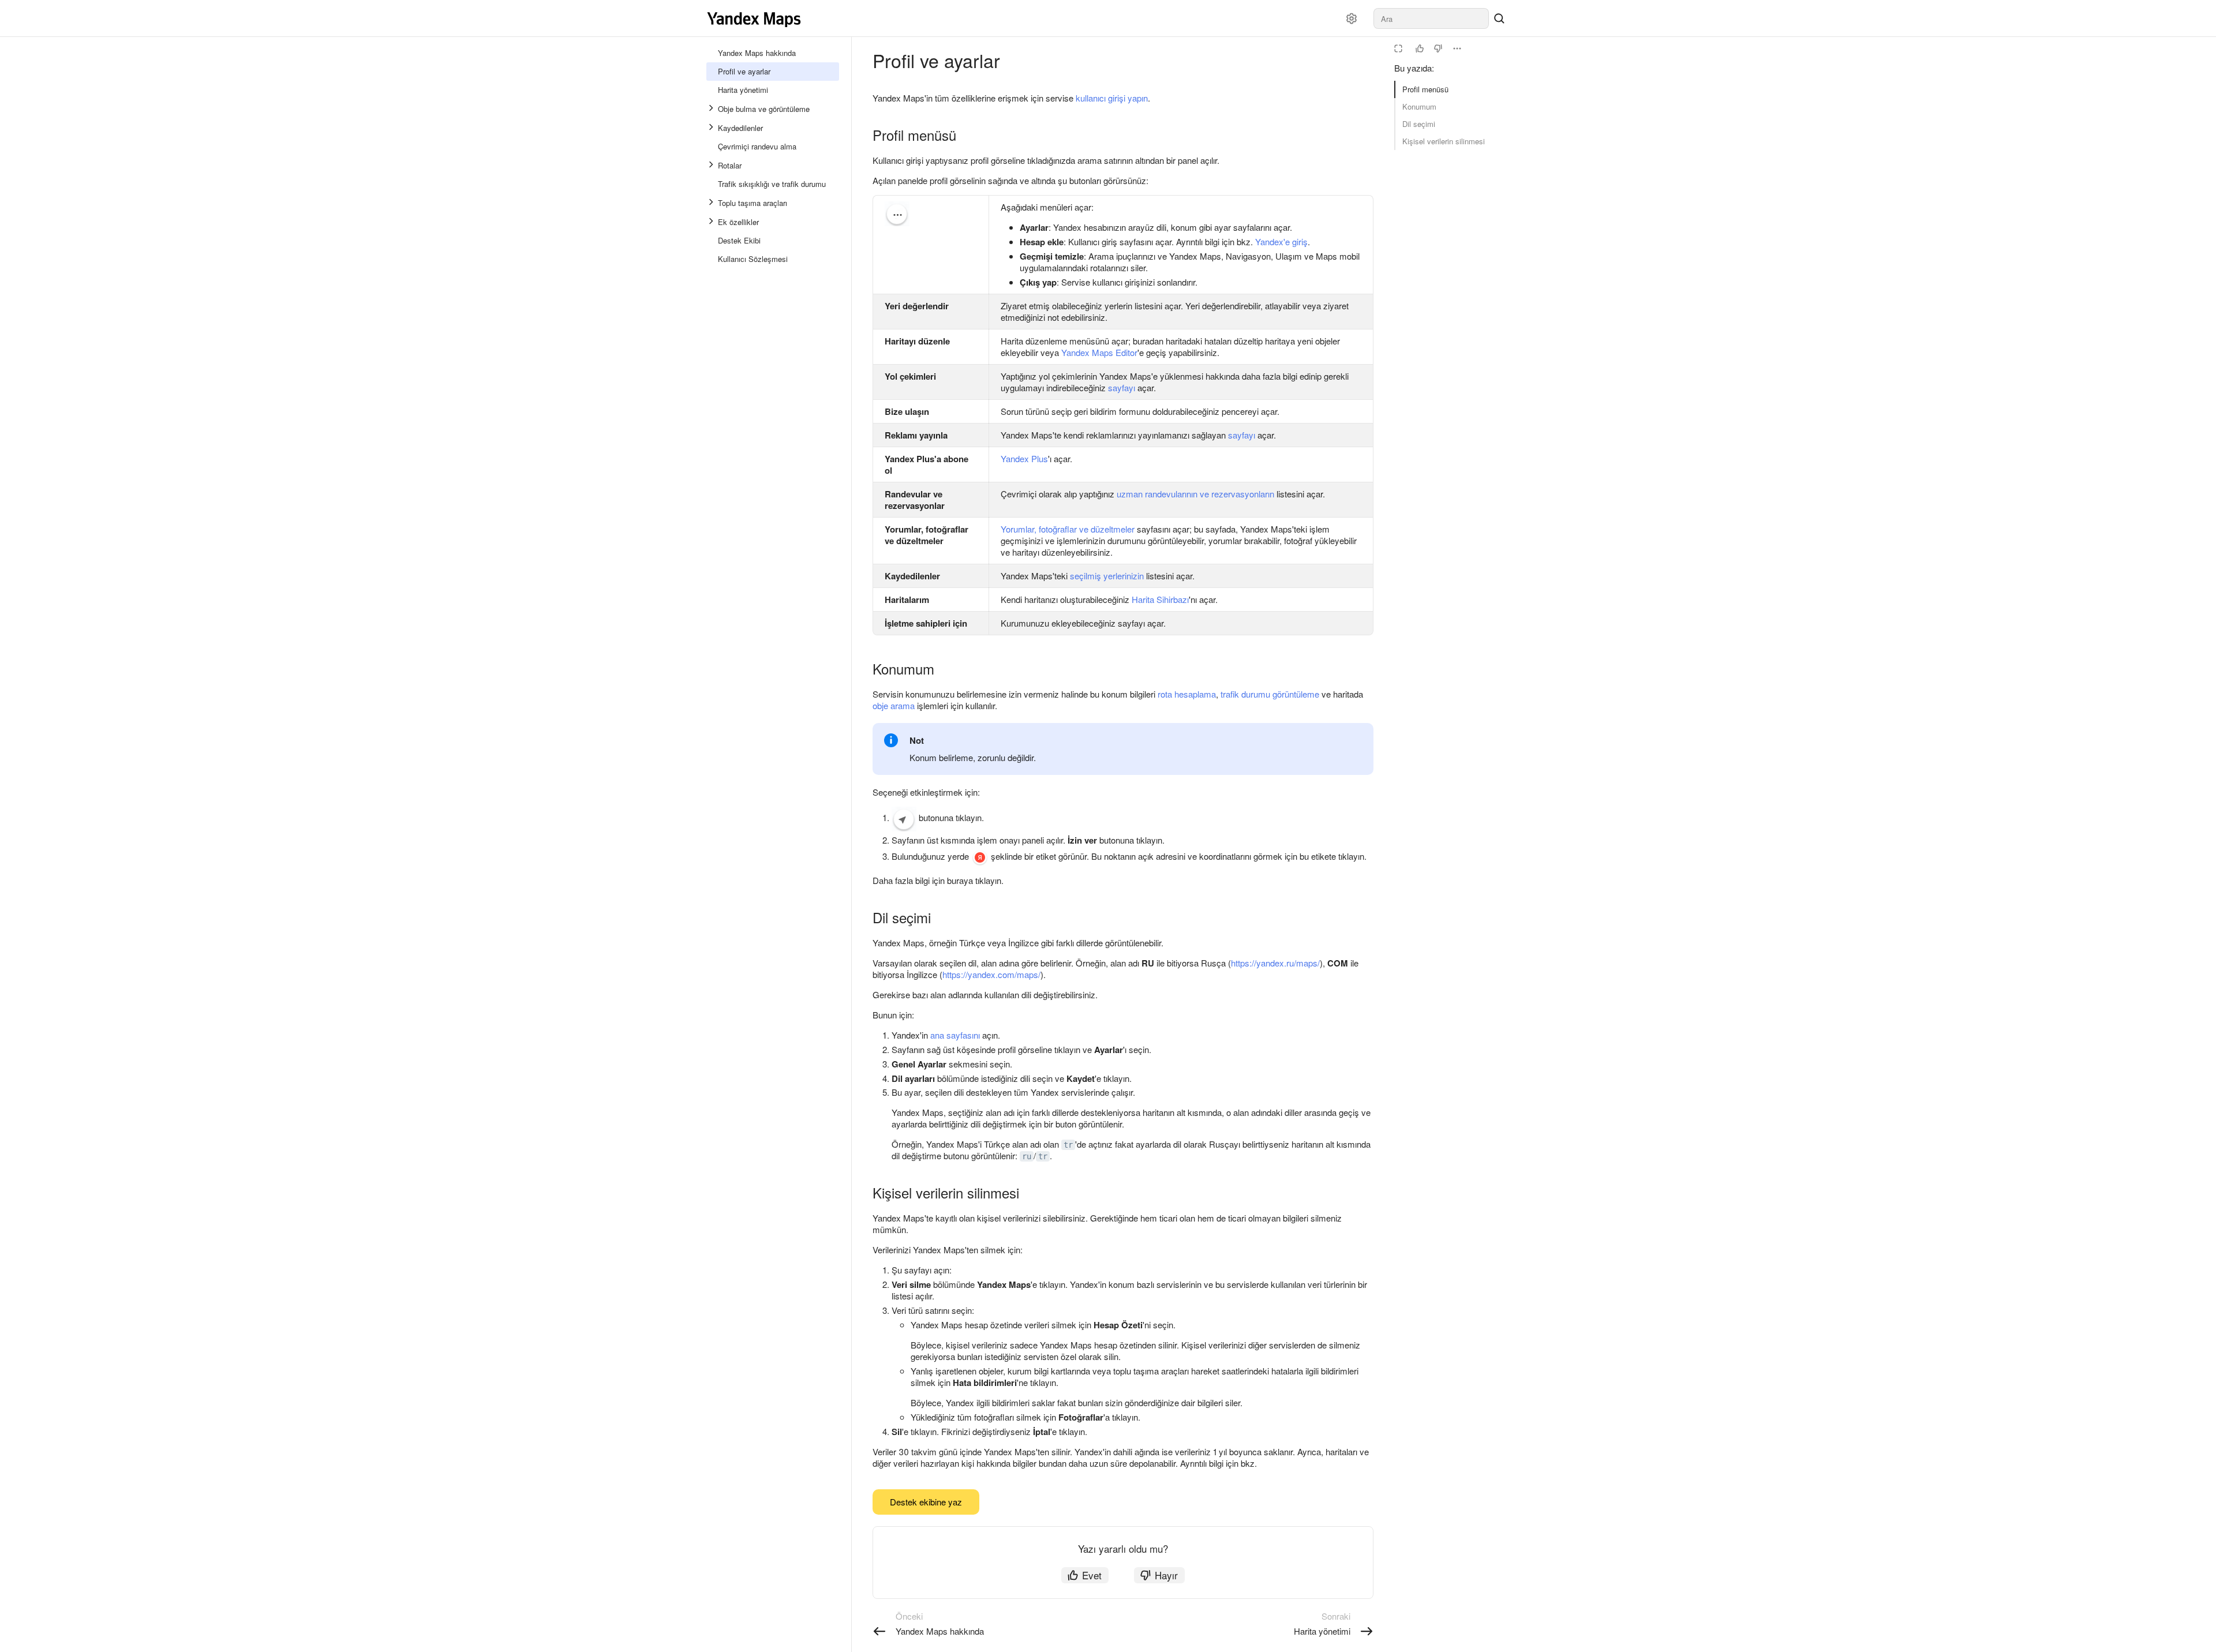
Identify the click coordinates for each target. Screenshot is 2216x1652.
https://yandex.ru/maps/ (1275, 963)
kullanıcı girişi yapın (1112, 98)
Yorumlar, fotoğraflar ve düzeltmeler (1068, 529)
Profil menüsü (1425, 89)
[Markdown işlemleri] (1457, 48)
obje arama (894, 705)
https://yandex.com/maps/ (991, 974)
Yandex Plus (1024, 458)
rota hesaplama (1187, 694)
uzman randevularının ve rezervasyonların (1195, 494)
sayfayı (1122, 387)
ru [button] (1027, 1156)
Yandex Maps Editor (1099, 352)
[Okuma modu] (1398, 48)
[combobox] (1431, 18)
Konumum (1419, 106)
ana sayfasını (955, 1035)
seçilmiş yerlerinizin (1107, 576)
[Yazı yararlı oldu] (1420, 48)
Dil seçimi (1419, 124)
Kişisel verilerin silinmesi (1444, 141)
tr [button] (1068, 1145)
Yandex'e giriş (1281, 241)
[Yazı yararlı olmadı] (1438, 48)
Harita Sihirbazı (1160, 599)
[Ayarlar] (1352, 18)
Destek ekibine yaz (926, 1502)
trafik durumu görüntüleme (1270, 694)
